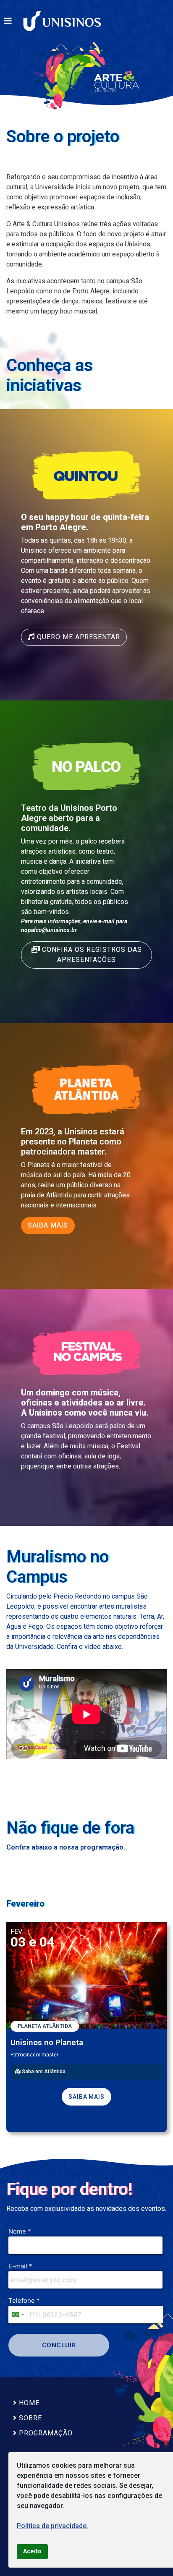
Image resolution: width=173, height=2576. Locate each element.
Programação (45, 2433)
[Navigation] (8, 21)
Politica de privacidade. (52, 2526)
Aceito (32, 2551)
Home (28, 2403)
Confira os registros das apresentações (91, 955)
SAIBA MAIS (48, 1225)
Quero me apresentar (77, 637)
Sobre (29, 2418)
